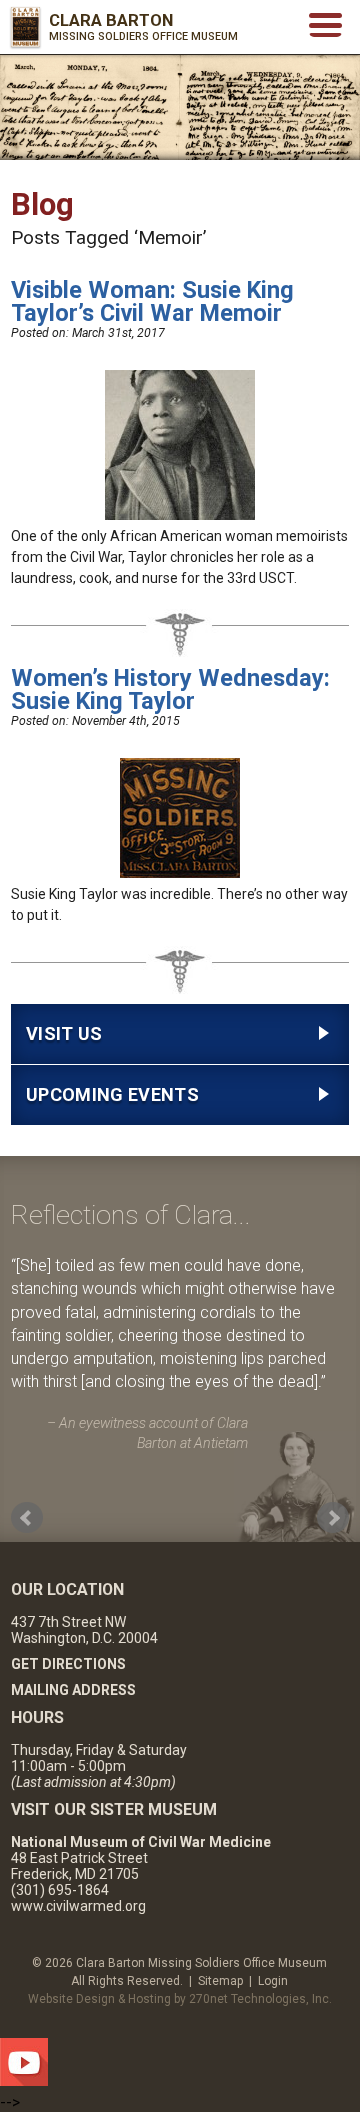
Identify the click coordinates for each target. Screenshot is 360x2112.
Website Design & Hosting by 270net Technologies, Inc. (180, 1999)
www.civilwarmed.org (78, 1906)
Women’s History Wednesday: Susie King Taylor (170, 690)
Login (273, 1981)
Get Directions (68, 1664)
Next (333, 1518)
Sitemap (220, 1981)
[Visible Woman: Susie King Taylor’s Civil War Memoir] (180, 515)
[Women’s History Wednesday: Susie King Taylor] (180, 873)
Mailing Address (73, 1690)
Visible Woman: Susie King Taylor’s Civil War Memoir (152, 302)
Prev (27, 1518)
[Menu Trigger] (325, 23)
